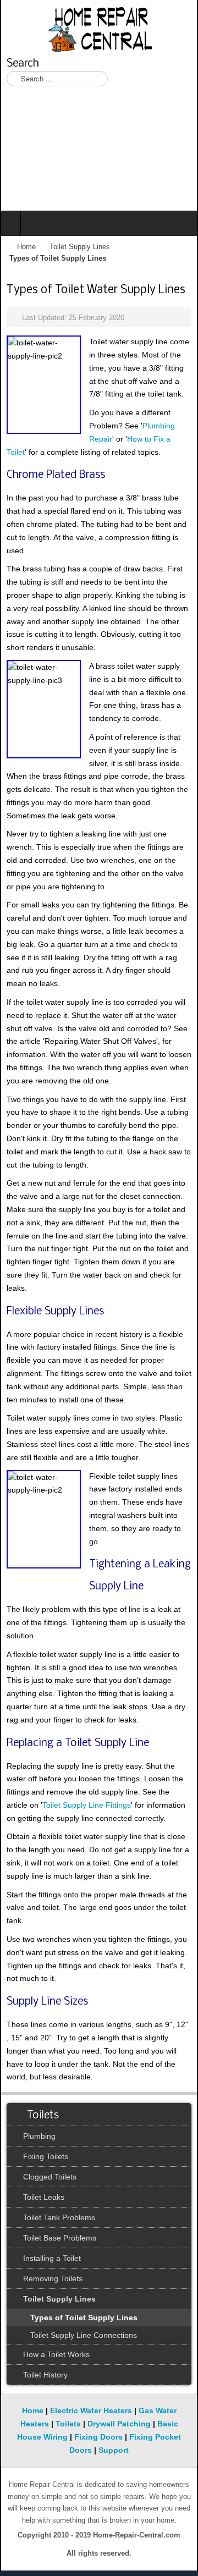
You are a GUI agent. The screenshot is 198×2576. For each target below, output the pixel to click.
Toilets (68, 2424)
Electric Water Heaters (91, 2410)
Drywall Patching (119, 2424)
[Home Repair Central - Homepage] (99, 27)
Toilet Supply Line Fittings (87, 1805)
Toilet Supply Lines (80, 247)
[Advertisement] (99, 155)
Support (114, 2450)
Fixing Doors (98, 2437)
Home (26, 247)
